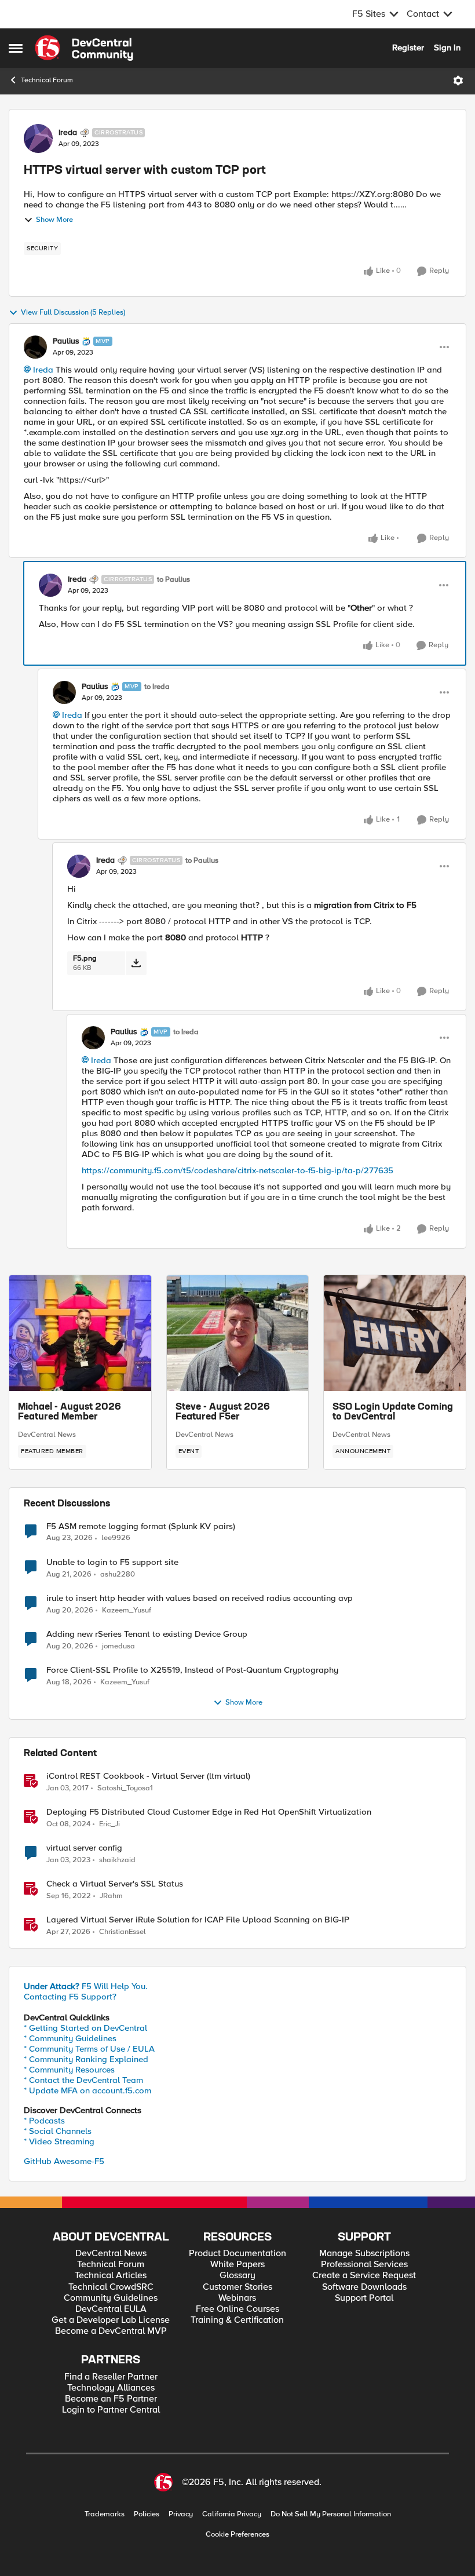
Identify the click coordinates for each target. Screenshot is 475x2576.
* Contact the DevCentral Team (83, 2080)
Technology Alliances (111, 2388)
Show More (54, 220)
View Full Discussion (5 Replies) (73, 313)
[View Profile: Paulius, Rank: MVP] (35, 347)
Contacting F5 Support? (70, 1997)
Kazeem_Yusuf (127, 1610)
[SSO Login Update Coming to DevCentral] (395, 1333)
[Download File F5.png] (136, 963)
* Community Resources (69, 2070)
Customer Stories (237, 2287)
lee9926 (116, 1538)
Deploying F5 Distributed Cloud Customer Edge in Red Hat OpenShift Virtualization (209, 1812)
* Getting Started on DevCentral (85, 2028)
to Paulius (173, 580)
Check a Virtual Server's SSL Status (115, 1884)
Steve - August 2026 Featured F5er (223, 1413)
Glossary (237, 2276)
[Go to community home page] (84, 48)
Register (408, 48)
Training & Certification (237, 2320)
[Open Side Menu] (16, 48)
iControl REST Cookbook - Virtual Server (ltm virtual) (148, 1776)
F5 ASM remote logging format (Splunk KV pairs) (141, 1526)
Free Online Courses (237, 2309)
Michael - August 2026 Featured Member (70, 1413)
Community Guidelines (111, 2298)
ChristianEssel (123, 1932)
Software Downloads (364, 2287)
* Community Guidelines (70, 2038)
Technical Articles (111, 2276)
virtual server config (84, 1848)
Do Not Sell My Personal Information (331, 2514)
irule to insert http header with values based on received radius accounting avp (200, 1598)
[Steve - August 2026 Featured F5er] (238, 1333)
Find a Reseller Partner (111, 2377)
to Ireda (157, 687)
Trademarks (105, 2514)
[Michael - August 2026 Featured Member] (80, 1333)
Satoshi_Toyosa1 (125, 1788)
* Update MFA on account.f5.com (87, 2090)
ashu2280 (118, 1575)
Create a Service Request (364, 2276)
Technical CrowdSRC (111, 2287)
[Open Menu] (458, 81)
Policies (147, 2514)
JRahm (111, 1896)
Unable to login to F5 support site (112, 1562)
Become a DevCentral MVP (111, 2331)
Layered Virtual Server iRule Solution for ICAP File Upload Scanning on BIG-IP (198, 1920)
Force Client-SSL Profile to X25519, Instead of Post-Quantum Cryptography (192, 1670)
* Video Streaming (59, 2141)
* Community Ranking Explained (86, 2059)
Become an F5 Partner (111, 2399)
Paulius (66, 341)
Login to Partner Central (111, 2410)
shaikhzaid (117, 1860)
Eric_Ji (109, 1824)
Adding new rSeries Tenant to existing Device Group (147, 1634)
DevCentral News (47, 1435)
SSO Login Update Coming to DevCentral (393, 1413)
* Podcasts (44, 2121)
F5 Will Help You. (86, 1986)
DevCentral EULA (111, 2309)
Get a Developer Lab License (111, 2320)
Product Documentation (237, 2254)
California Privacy (232, 2514)
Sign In (447, 48)
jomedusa (118, 1646)
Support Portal (364, 2298)
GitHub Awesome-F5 (64, 2161)
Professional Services (364, 2265)
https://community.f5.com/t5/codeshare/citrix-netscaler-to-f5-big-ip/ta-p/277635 (237, 1170)
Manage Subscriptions (364, 2254)
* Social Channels (58, 2131)
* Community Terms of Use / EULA (89, 2049)
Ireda (68, 133)
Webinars (237, 2298)
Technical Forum (47, 80)
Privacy (181, 2514)
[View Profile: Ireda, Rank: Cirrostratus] (38, 138)
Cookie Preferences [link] (237, 2534)
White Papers (237, 2265)
